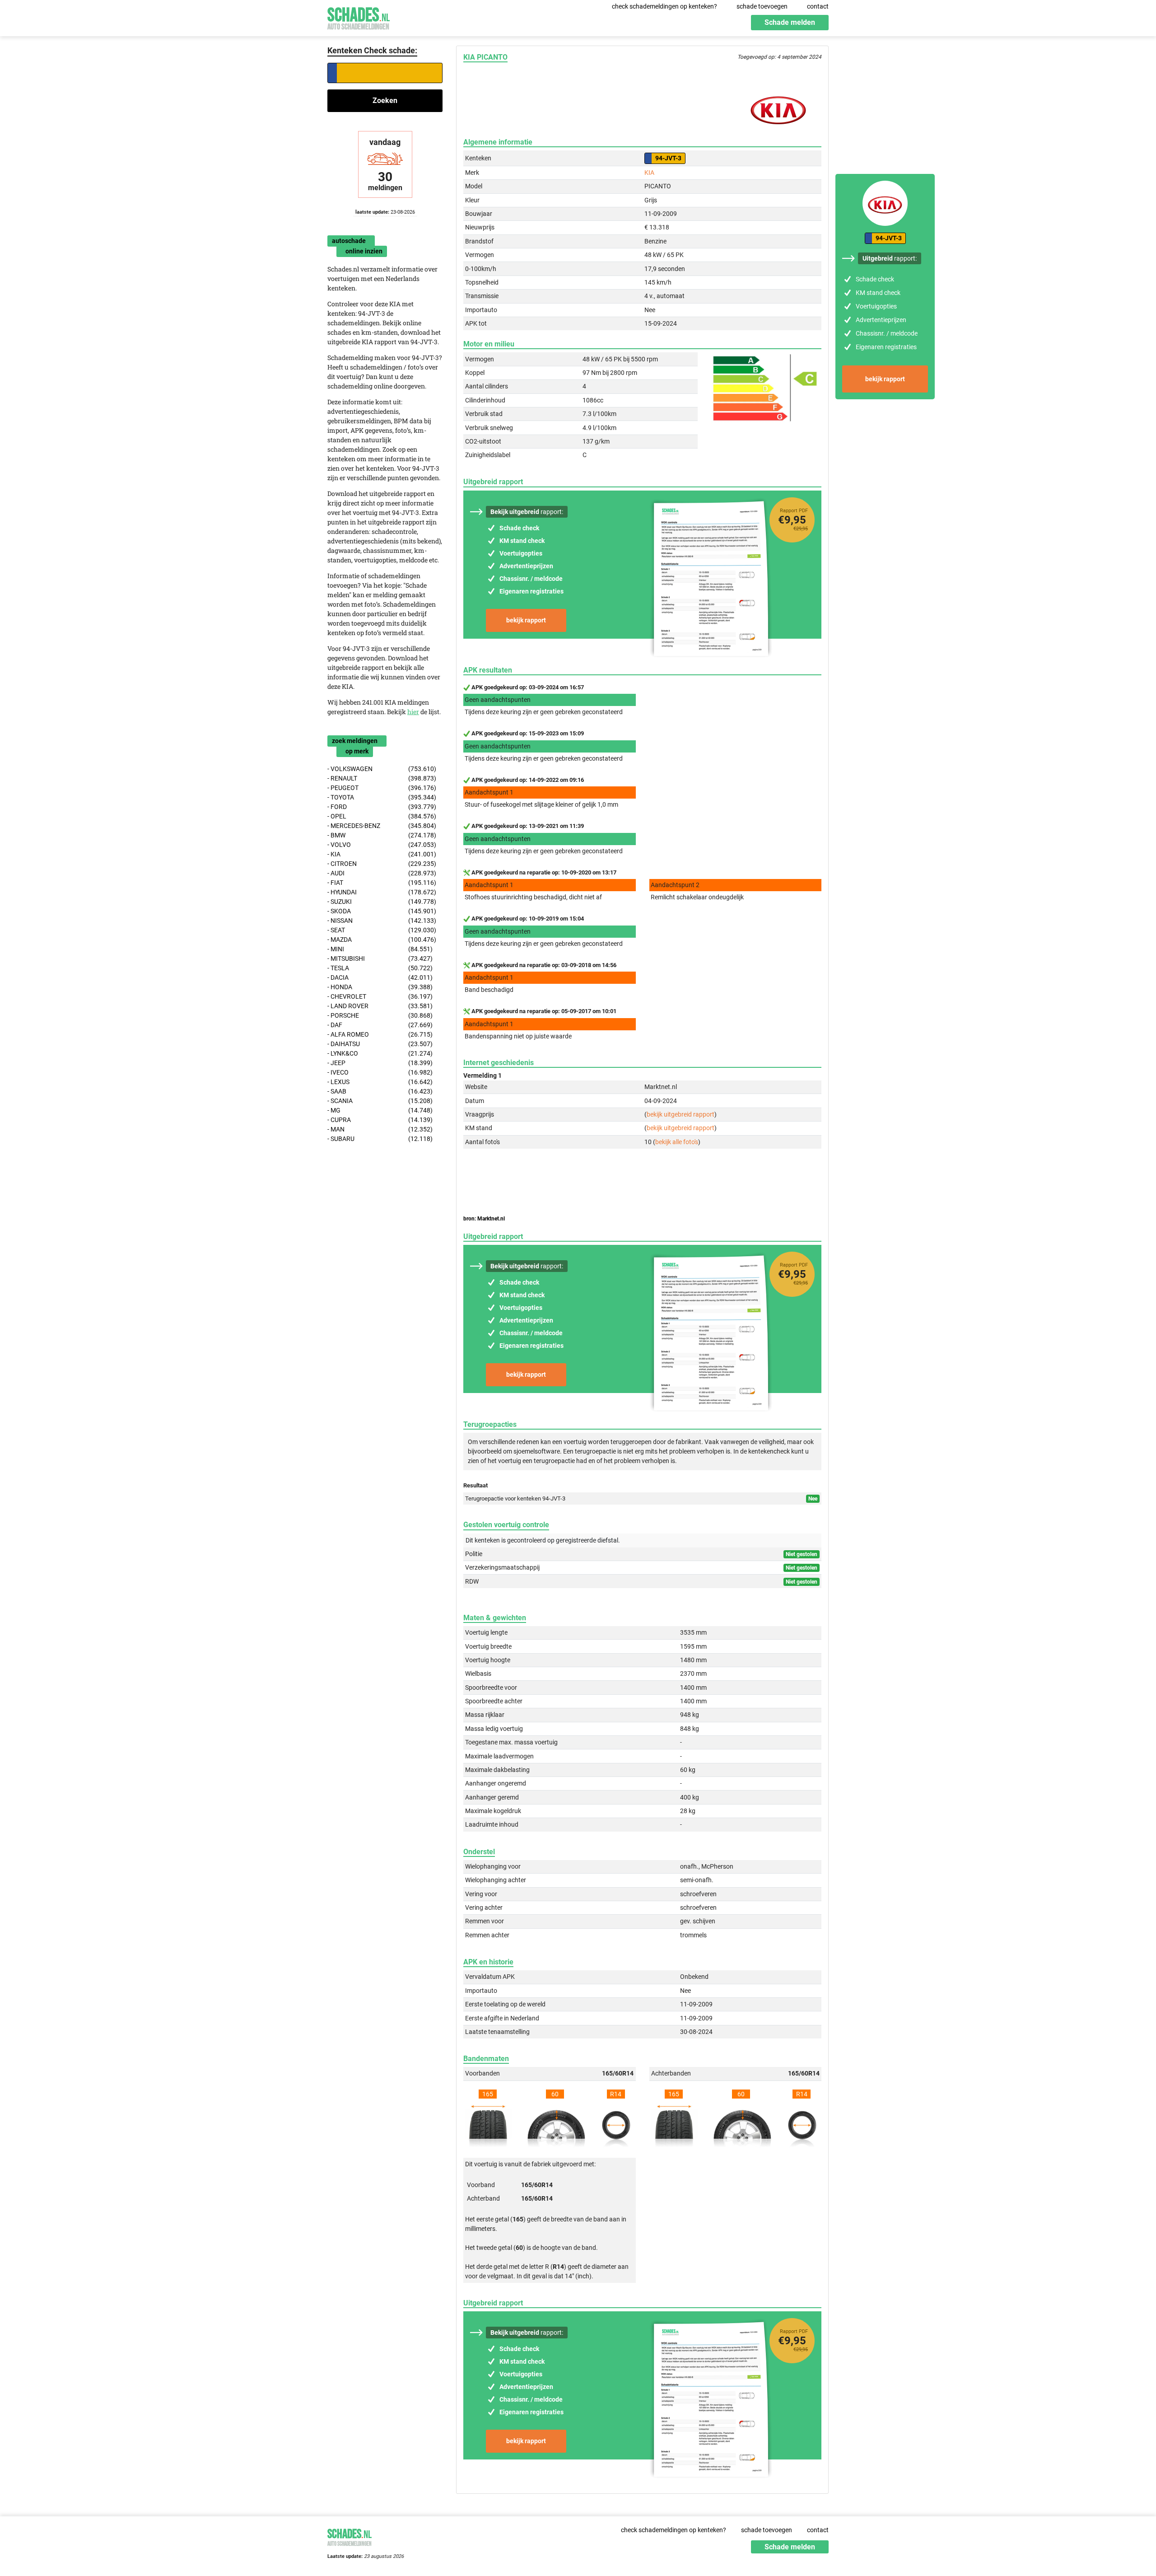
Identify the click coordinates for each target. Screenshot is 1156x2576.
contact (818, 6)
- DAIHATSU (380, 1044)
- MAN (380, 1129)
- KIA (382, 854)
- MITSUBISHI (380, 958)
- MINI (380, 949)
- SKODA (382, 911)
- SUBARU (380, 1139)
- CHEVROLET (380, 996)
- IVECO (380, 1072)
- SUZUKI (382, 902)
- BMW (382, 835)
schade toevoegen (762, 6)
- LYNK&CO (380, 1053)
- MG (380, 1110)
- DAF (380, 1025)
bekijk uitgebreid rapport (681, 1114)
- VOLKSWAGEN (382, 769)
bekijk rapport (526, 620)
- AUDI (382, 873)
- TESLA (380, 968)
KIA (649, 173)
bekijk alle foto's (677, 1142)
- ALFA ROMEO (380, 1034)
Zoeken (385, 101)
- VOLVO (382, 845)
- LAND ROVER (380, 1006)
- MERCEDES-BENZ (382, 826)
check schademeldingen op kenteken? (664, 6)
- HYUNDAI (382, 892)
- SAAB (380, 1091)
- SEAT (382, 930)
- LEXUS (380, 1082)
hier (413, 712)
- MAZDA (382, 940)
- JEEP (380, 1063)
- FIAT (382, 883)
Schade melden (790, 22)
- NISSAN (382, 921)
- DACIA (380, 977)
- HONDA (380, 987)
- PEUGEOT (382, 788)
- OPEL (382, 816)
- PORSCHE (380, 1015)
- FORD (382, 807)
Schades (359, 17)
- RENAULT (382, 778)
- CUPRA (380, 1120)
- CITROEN (382, 864)
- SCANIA (380, 1101)
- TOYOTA (382, 797)
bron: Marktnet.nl (484, 1219)
